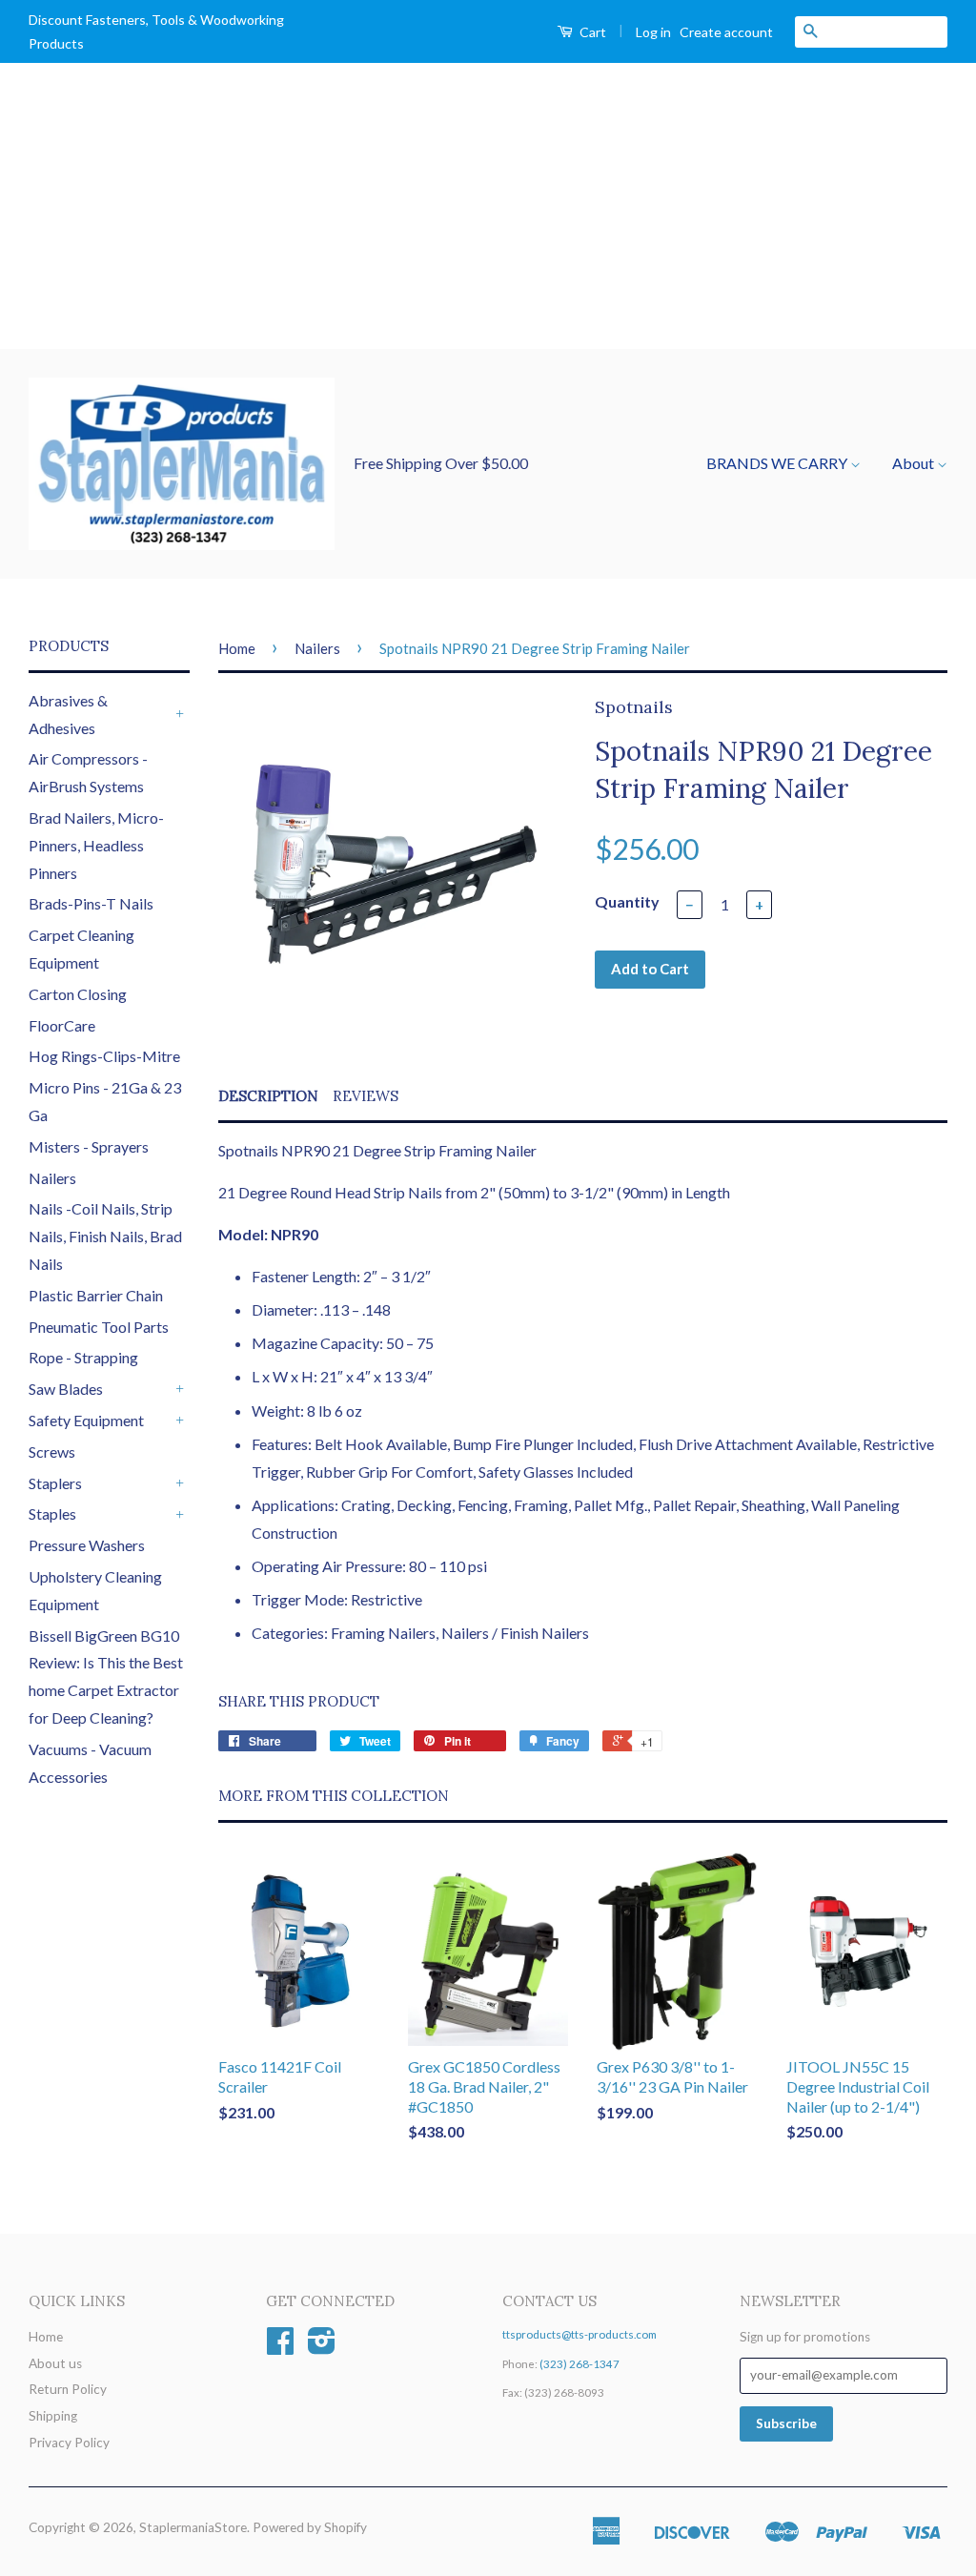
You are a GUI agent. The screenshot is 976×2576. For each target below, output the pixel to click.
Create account (726, 32)
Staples (52, 1513)
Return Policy (68, 2389)
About (915, 463)
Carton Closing (78, 994)
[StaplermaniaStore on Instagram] (322, 2347)
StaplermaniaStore (193, 2527)
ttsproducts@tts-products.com (579, 2334)
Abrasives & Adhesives (68, 714)
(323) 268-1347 (579, 2364)
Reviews (366, 1096)
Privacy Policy (69, 2443)
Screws (52, 1452)
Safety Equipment (86, 1420)
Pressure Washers (87, 1545)
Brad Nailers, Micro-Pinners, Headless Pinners (96, 845)
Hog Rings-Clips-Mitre (104, 1056)
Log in (653, 32)
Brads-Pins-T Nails (91, 903)
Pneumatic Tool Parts (99, 1327)
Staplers (55, 1483)
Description (268, 1096)
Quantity (627, 901)
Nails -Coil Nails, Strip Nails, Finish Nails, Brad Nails (105, 1236)
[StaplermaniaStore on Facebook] (280, 2347)
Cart (591, 32)
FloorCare (62, 1025)
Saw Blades (66, 1389)
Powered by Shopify (310, 2527)
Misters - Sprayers (89, 1146)
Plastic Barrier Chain (96, 1295)
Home (237, 648)
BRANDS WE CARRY (778, 463)
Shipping (53, 2416)
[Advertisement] (488, 206)
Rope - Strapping (83, 1357)
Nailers (52, 1178)
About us (55, 2363)
